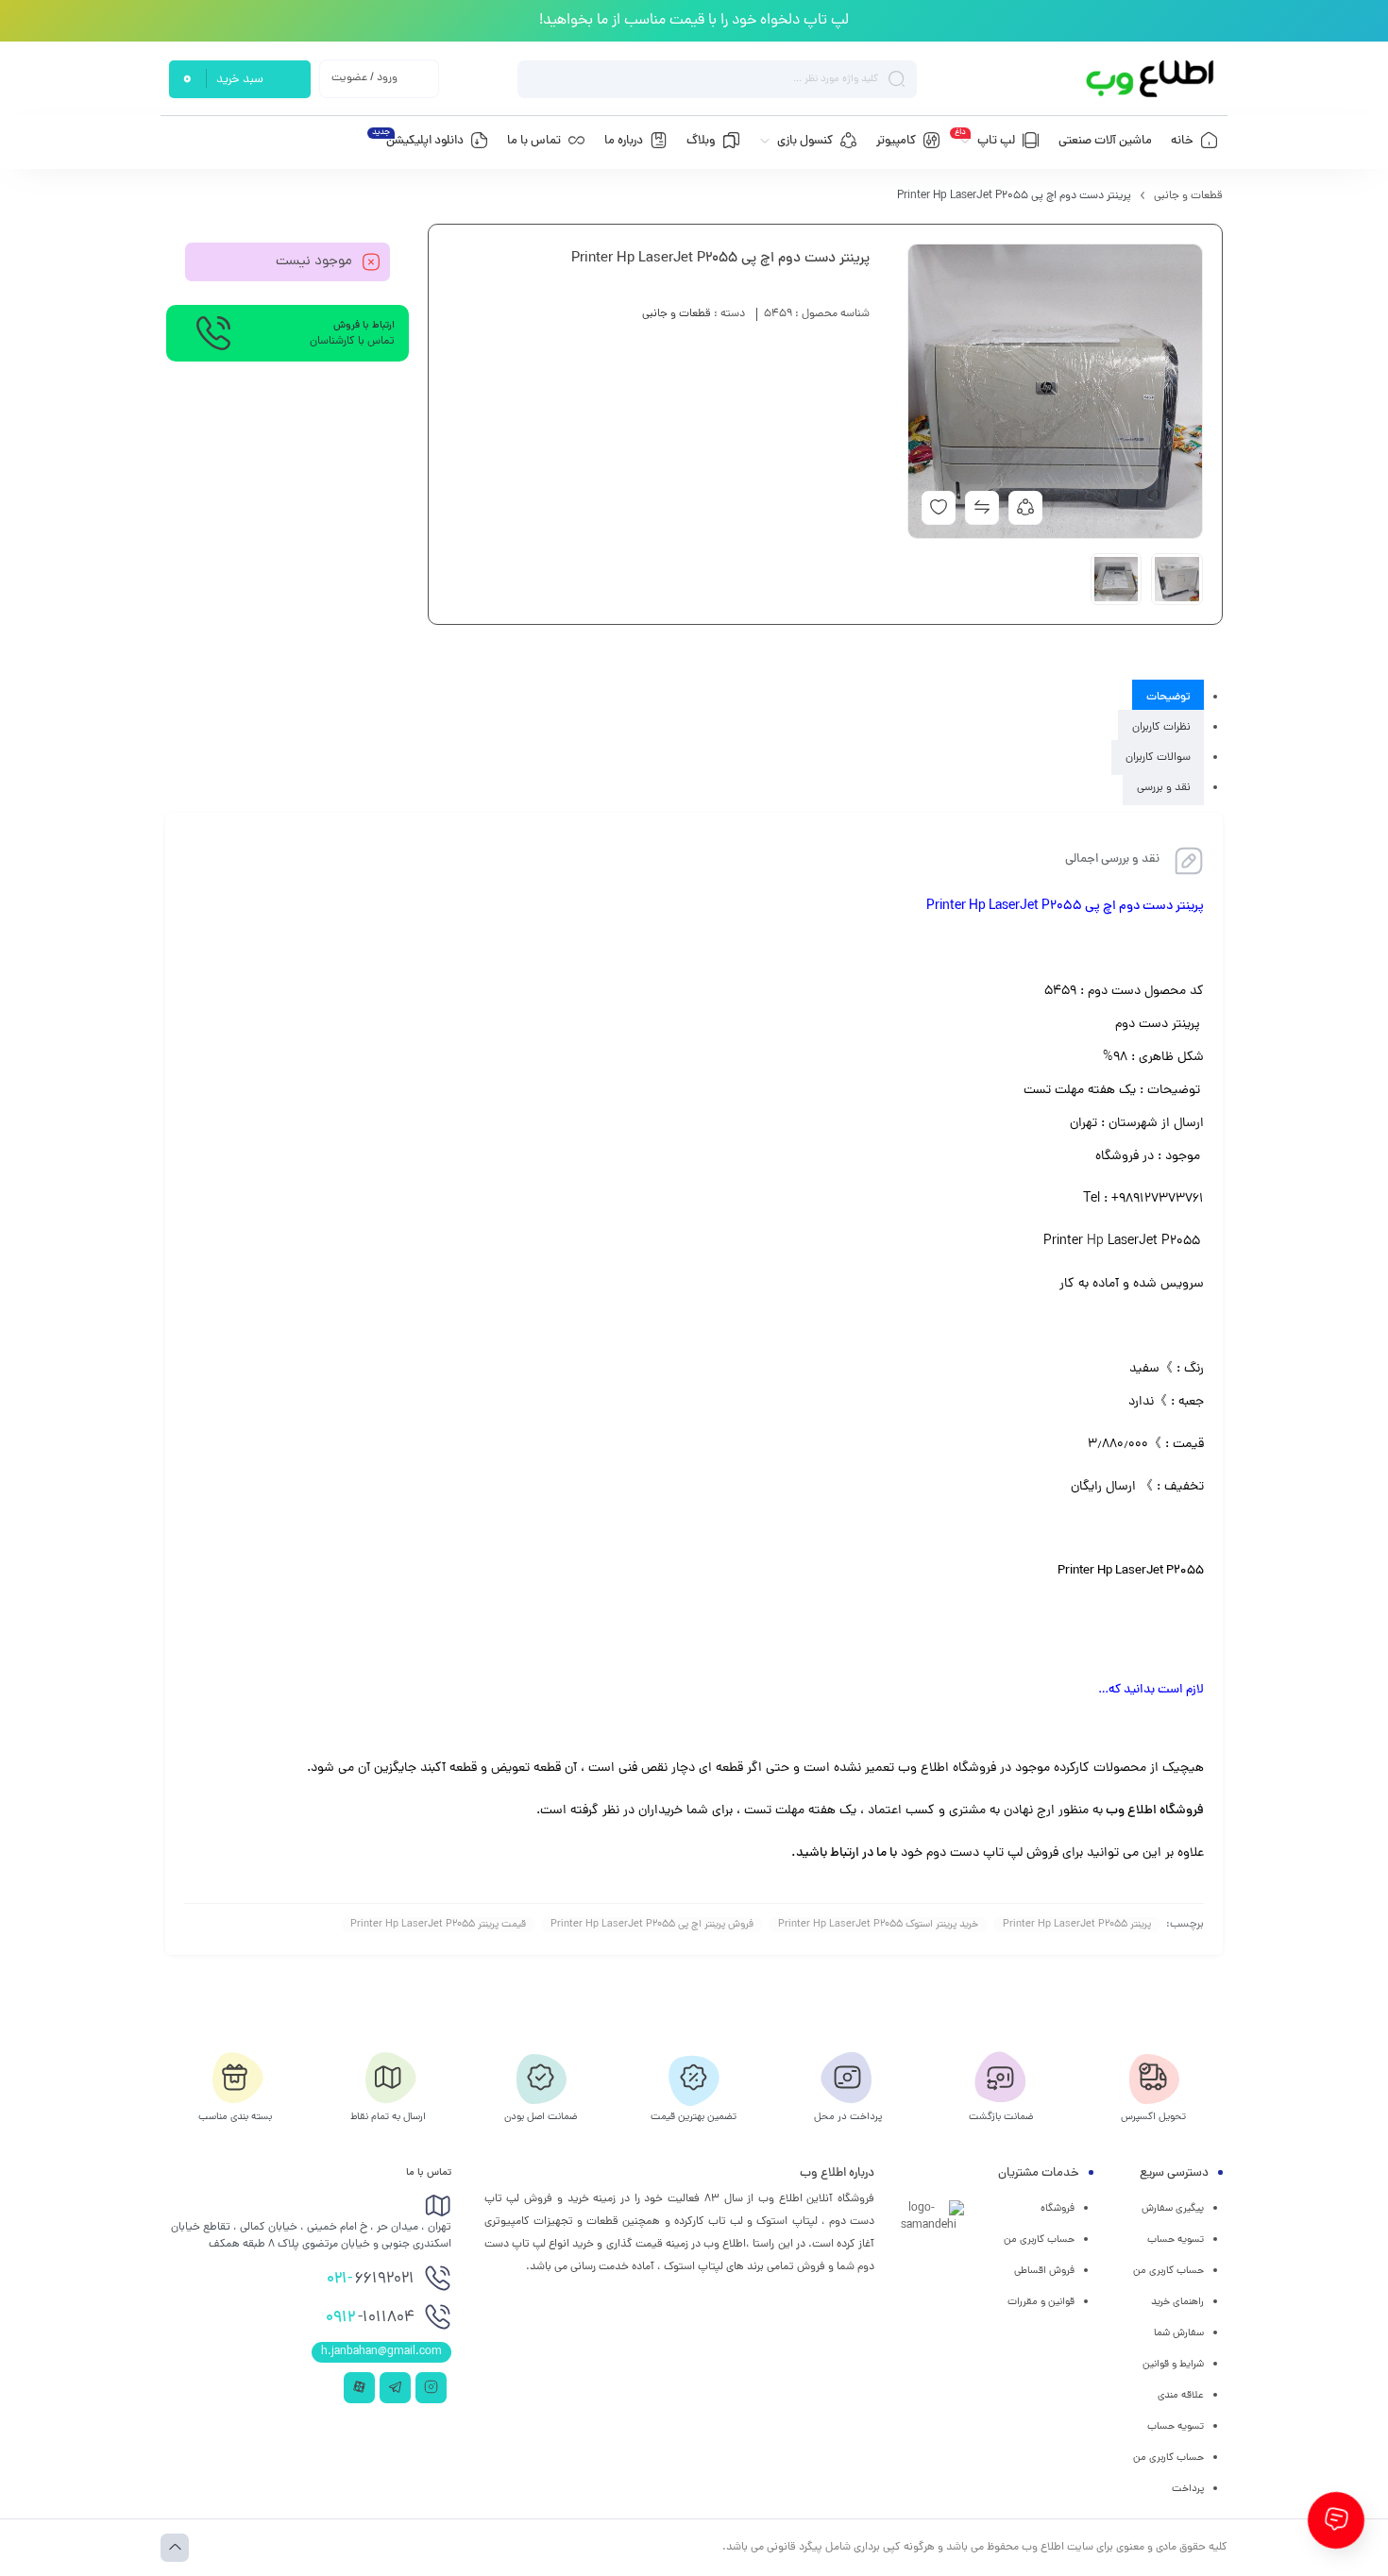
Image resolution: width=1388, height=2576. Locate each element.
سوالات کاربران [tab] (1158, 758)
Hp (1095, 1242)
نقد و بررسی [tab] (1164, 788)
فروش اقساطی (1044, 2271)
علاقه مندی (1181, 2396)
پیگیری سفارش (1173, 2209)
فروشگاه (1058, 2209)
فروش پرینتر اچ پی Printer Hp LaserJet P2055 (652, 1925)
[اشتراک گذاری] (1025, 508)
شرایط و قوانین (1173, 2365)
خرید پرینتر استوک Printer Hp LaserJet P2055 (878, 1925)
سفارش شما (1179, 2333)
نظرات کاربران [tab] (1161, 728)
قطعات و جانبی (1188, 196)
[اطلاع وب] (1151, 79)
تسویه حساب (1176, 2240)
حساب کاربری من (1168, 2271)
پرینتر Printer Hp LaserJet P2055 (1077, 1925)
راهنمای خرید (1177, 2302)
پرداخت (1188, 2489)
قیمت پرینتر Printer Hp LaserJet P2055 (438, 1925)
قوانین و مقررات (1041, 2302)
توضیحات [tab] (1168, 698)
